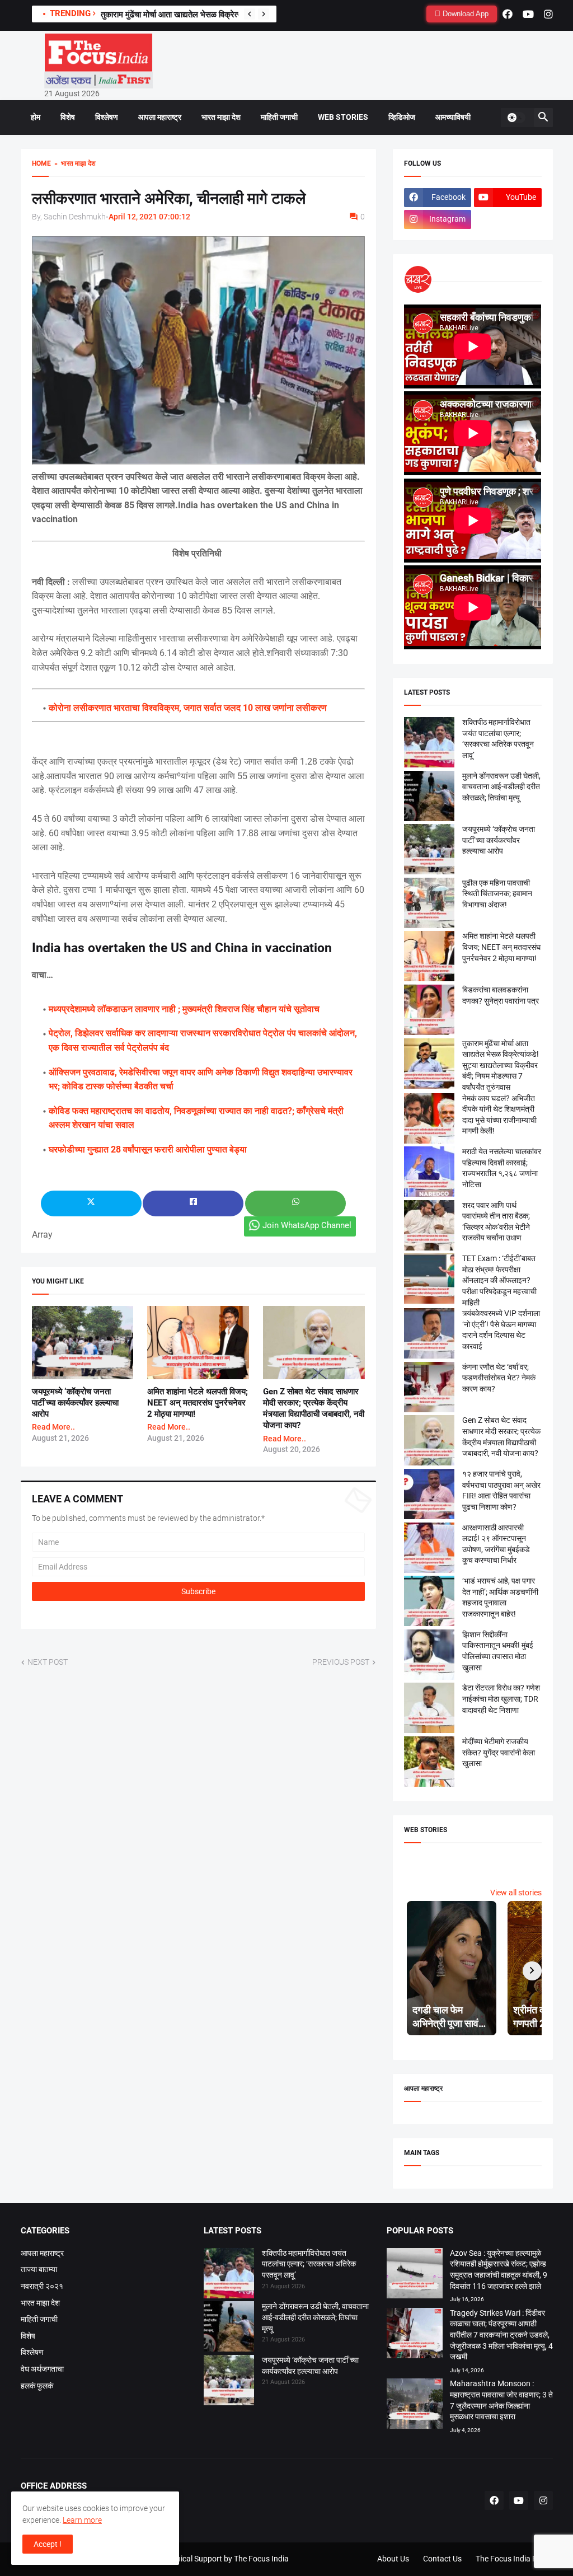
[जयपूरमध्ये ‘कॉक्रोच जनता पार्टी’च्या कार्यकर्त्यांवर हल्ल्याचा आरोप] (229, 2382)
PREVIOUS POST (341, 1662)
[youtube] (528, 14)
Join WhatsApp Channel (307, 1225)
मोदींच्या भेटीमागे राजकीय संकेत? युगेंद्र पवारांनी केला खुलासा (499, 1752)
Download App (464, 14)
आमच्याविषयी (453, 117)
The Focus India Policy (514, 2559)
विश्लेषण (107, 117)
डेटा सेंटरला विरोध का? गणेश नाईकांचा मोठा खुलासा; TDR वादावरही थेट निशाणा (501, 1699)
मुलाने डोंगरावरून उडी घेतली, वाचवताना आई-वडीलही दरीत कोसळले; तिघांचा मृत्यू (501, 787)
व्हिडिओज (402, 117)
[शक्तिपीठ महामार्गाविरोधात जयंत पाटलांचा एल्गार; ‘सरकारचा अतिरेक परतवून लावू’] (229, 2275)
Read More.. (53, 1427)
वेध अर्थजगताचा (42, 2369)
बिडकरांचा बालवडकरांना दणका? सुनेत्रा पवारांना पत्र (178, 15)
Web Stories (343, 117)
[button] (516, 118)
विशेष (68, 117)
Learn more (82, 2520)
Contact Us (442, 2559)
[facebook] (508, 14)
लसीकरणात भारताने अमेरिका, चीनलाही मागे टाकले (169, 198)
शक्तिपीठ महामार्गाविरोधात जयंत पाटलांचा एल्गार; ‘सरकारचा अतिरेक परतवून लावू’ (309, 2264)
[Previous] (250, 14)
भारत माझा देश (221, 117)
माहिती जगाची (279, 117)
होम (36, 117)
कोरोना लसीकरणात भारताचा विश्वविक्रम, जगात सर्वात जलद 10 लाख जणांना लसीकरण (188, 708)
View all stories (516, 1893)
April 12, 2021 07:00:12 (149, 217)
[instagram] (548, 14)
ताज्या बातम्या (39, 2269)
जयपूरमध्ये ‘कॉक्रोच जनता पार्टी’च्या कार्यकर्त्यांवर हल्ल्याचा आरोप (75, 1403)
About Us (393, 2559)
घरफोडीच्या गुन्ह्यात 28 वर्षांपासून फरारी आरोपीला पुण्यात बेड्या (148, 1149)
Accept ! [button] (48, 2544)
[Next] (264, 14)
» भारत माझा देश (73, 163)
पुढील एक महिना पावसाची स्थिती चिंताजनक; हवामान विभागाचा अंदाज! (497, 894)
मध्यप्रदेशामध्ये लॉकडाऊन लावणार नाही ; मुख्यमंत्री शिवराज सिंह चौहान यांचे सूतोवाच (184, 1009)
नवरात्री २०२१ (42, 2286)
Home (41, 163)
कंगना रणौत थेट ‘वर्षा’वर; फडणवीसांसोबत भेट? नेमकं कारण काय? (499, 1378)
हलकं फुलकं (37, 2386)
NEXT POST (48, 1662)
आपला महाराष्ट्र (160, 117)
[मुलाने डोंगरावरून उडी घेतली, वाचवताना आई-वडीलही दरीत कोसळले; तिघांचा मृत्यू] (229, 2328)
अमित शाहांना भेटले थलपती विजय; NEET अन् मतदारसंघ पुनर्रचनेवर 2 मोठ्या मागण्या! (198, 1403)
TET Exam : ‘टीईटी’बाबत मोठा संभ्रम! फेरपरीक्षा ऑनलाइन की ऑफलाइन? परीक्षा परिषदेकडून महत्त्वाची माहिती (499, 1280)
